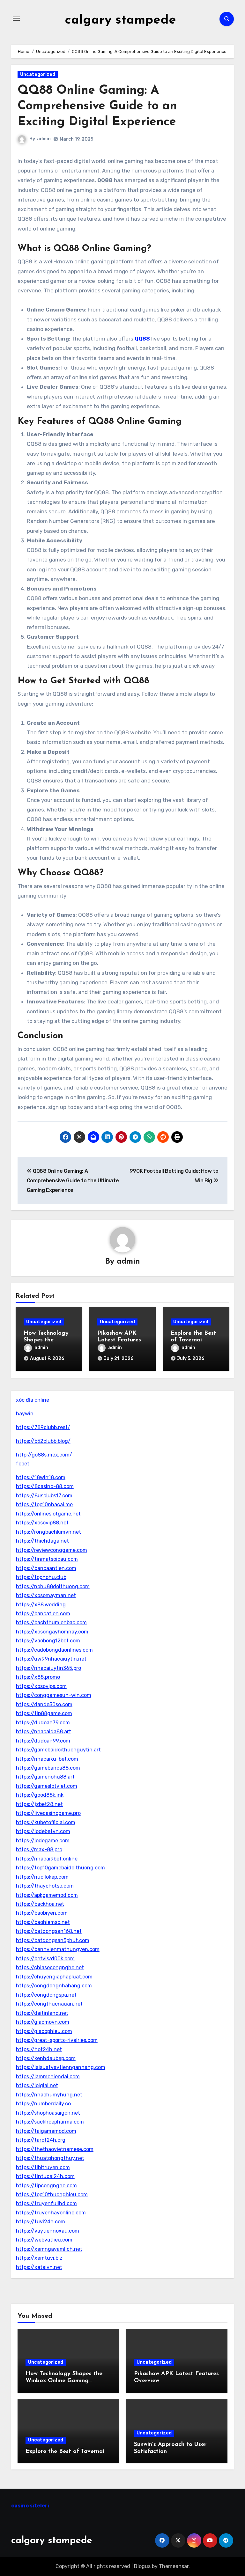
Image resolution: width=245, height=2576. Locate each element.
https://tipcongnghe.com (46, 2186)
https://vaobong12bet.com (48, 1641)
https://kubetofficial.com (46, 1822)
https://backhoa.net (40, 1904)
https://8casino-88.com (45, 1486)
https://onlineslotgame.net (48, 1514)
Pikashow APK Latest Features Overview (119, 1340)
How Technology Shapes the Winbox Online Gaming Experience (64, 2381)
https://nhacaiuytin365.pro (48, 1668)
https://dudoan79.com (43, 1723)
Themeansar (174, 2566)
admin (44, 139)
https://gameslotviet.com (47, 1786)
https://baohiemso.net (43, 1922)
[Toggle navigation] (16, 19)
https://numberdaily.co (43, 2104)
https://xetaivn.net (39, 2267)
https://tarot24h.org (41, 2140)
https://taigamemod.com (46, 2131)
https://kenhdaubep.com (46, 2058)
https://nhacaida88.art (44, 1732)
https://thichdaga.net (42, 1541)
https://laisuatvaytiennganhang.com (61, 2067)
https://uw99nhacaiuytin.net (51, 1659)
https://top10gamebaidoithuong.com (60, 1868)
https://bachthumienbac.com (51, 1622)
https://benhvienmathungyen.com (58, 1949)
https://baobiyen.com (42, 1913)
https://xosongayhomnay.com (52, 1632)
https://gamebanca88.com (48, 1768)
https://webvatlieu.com (44, 2240)
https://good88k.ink (40, 1795)
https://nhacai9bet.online (47, 1859)
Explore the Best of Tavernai (65, 2452)
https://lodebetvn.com (43, 1831)
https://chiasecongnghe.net (50, 1967)
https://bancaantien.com (46, 1568)
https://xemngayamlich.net (49, 2249)
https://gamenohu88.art (45, 1777)
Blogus (142, 2566)
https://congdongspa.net (46, 1995)
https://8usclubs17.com (44, 1496)
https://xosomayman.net (46, 1595)
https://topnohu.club (41, 1577)
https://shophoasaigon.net (48, 2113)
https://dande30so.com (44, 1704)
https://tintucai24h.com (45, 2176)
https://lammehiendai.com (48, 2077)
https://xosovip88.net (42, 1523)
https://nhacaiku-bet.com (47, 1759)
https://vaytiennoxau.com (48, 2231)
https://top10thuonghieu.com (52, 2194)
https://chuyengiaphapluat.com (54, 1977)
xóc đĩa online (33, 1400)
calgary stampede (120, 20)
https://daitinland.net (42, 2013)
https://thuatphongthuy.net (50, 2158)
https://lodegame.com (43, 1841)
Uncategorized (38, 74)
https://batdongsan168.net (49, 1931)
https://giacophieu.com (44, 2031)
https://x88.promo (38, 1677)
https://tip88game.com (44, 1713)
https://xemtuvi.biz (39, 2258)
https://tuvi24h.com (41, 2222)
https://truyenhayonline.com (51, 2213)
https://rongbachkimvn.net (48, 1532)
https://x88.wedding (41, 1605)
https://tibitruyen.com (43, 2167)
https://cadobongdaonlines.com (54, 1650)
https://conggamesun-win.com (54, 1695)
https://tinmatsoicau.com (47, 1559)
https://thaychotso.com (45, 1886)
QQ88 (142, 339)
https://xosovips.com (41, 1686)
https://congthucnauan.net (49, 2004)
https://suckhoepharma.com (50, 2122)
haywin (25, 1414)
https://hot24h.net (39, 2049)
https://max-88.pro (39, 1849)
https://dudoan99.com (43, 1741)
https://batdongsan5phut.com (53, 1940)
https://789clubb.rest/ (43, 1427)
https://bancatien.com (43, 1614)
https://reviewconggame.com (52, 1550)
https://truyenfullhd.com (46, 2203)
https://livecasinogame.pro (48, 1813)
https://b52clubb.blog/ (43, 1441)
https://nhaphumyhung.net (49, 2095)
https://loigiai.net (37, 2085)
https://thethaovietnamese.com (55, 2149)
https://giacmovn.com (43, 2022)
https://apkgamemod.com (47, 1895)
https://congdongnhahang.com (54, 1986)
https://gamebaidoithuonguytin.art (58, 1750)
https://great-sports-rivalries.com (57, 2040)
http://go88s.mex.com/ (44, 1455)
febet (23, 1464)
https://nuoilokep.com (42, 1877)
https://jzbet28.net (39, 1804)
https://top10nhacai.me (44, 1505)
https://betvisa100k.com (45, 1959)
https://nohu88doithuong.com (53, 1586)
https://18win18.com (41, 1477)
